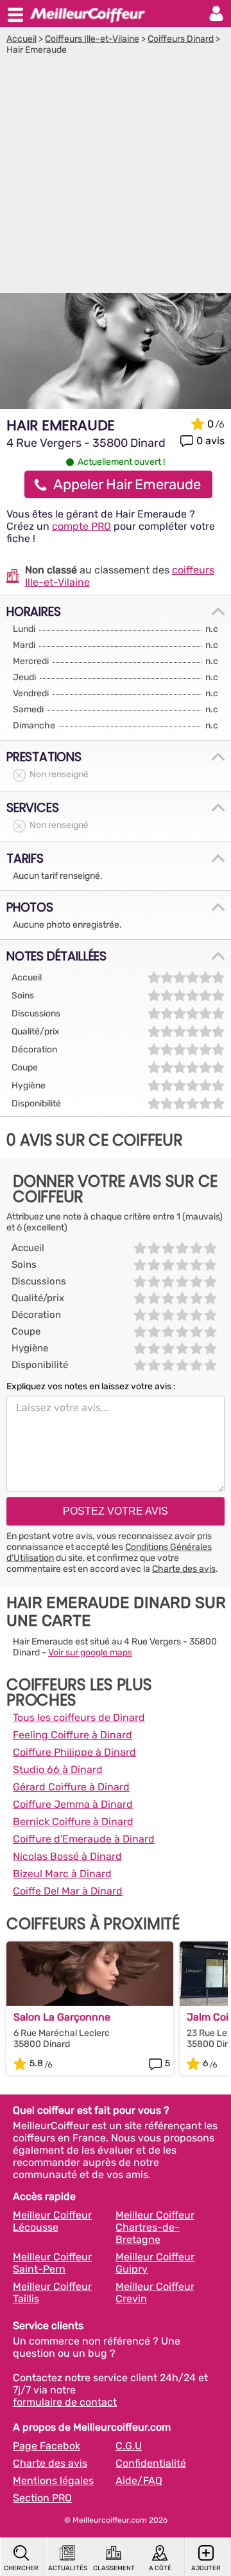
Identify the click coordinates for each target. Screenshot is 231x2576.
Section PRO (42, 2498)
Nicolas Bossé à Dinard (67, 1856)
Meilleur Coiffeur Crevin (155, 2292)
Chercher (21, 2568)
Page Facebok (47, 2446)
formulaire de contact (65, 2402)
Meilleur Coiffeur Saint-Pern (52, 2263)
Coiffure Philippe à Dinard (74, 1752)
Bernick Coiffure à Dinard (73, 1822)
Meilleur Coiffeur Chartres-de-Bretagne (155, 2227)
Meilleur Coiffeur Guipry (155, 2263)
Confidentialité (151, 2463)
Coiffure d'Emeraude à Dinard (84, 1839)
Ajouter (206, 2568)
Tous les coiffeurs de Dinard (79, 1717)
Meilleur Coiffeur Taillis (52, 2292)
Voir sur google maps (90, 1653)
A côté (160, 2568)
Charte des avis (184, 1569)
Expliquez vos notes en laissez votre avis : (91, 1386)
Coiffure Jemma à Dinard (73, 1804)
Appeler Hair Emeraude (127, 484)
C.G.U (129, 2446)
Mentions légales (53, 2481)
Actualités (68, 2568)
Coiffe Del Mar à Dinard (68, 1891)
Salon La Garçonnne (62, 2017)
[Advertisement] (116, 177)
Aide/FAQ (139, 2481)
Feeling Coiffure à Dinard (73, 1735)
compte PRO (81, 526)
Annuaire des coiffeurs (87, 14)
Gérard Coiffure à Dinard (71, 1787)
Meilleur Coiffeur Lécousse (52, 2221)
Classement (114, 2568)
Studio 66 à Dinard (58, 1770)
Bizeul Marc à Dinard (62, 1874)
